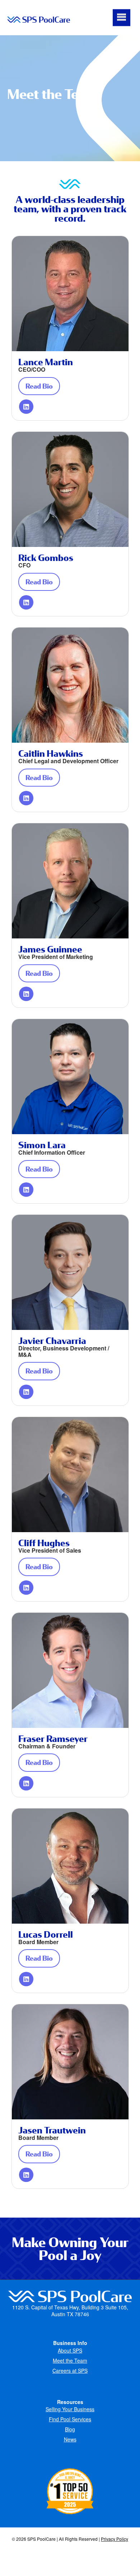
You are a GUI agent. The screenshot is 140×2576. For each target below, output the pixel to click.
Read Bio (43, 386)
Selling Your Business (70, 2409)
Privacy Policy (115, 2539)
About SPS (70, 2350)
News (70, 2439)
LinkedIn (26, 407)
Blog (70, 2429)
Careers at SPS (70, 2371)
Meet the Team (70, 2360)
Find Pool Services (70, 2419)
